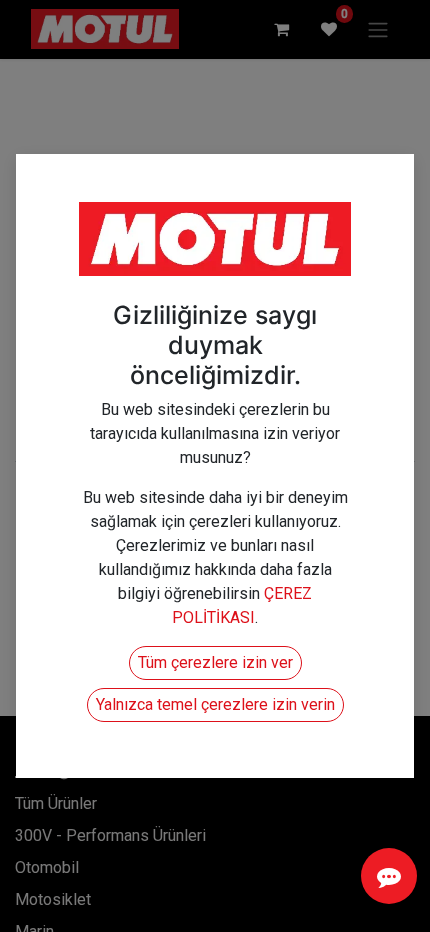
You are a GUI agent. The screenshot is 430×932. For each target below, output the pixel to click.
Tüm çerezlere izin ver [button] (215, 662)
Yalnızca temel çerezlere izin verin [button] (215, 704)
